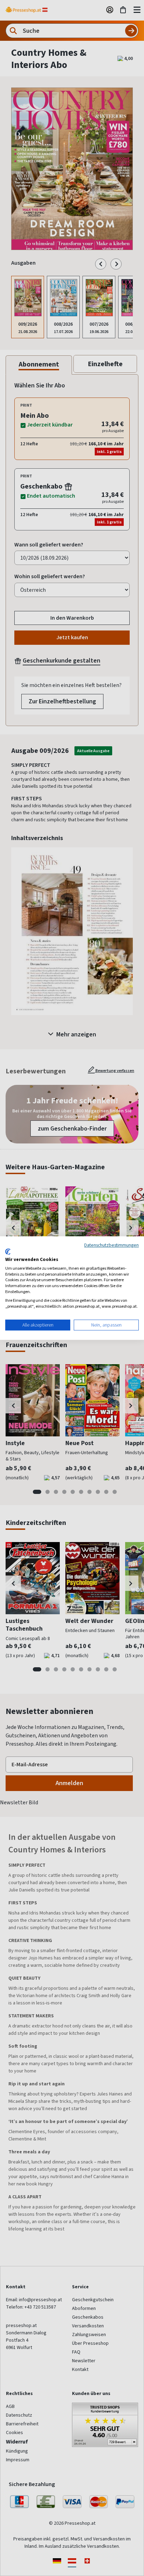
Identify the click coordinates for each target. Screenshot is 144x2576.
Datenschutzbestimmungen (111, 1245)
